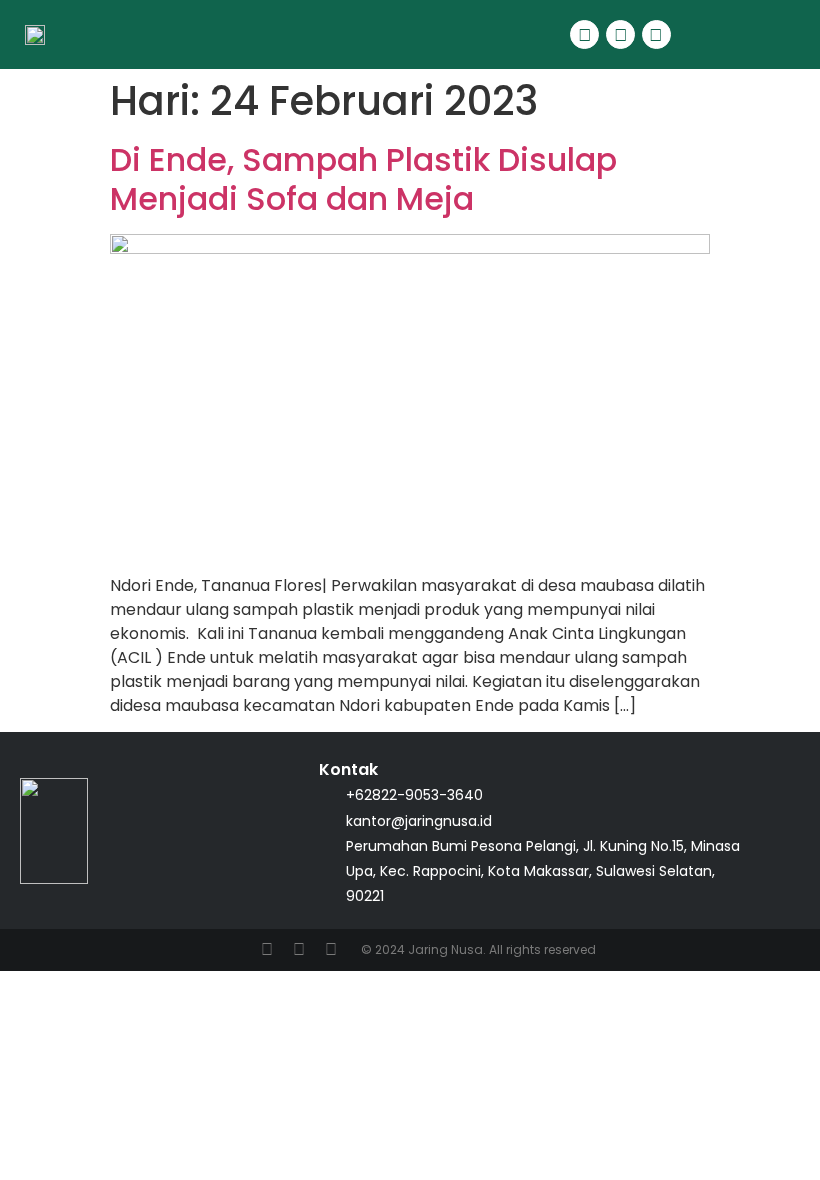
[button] (726, 35)
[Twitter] (620, 34)
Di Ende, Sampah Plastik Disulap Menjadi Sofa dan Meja (363, 178)
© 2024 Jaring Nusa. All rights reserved (478, 949)
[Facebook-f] (584, 34)
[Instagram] (656, 34)
